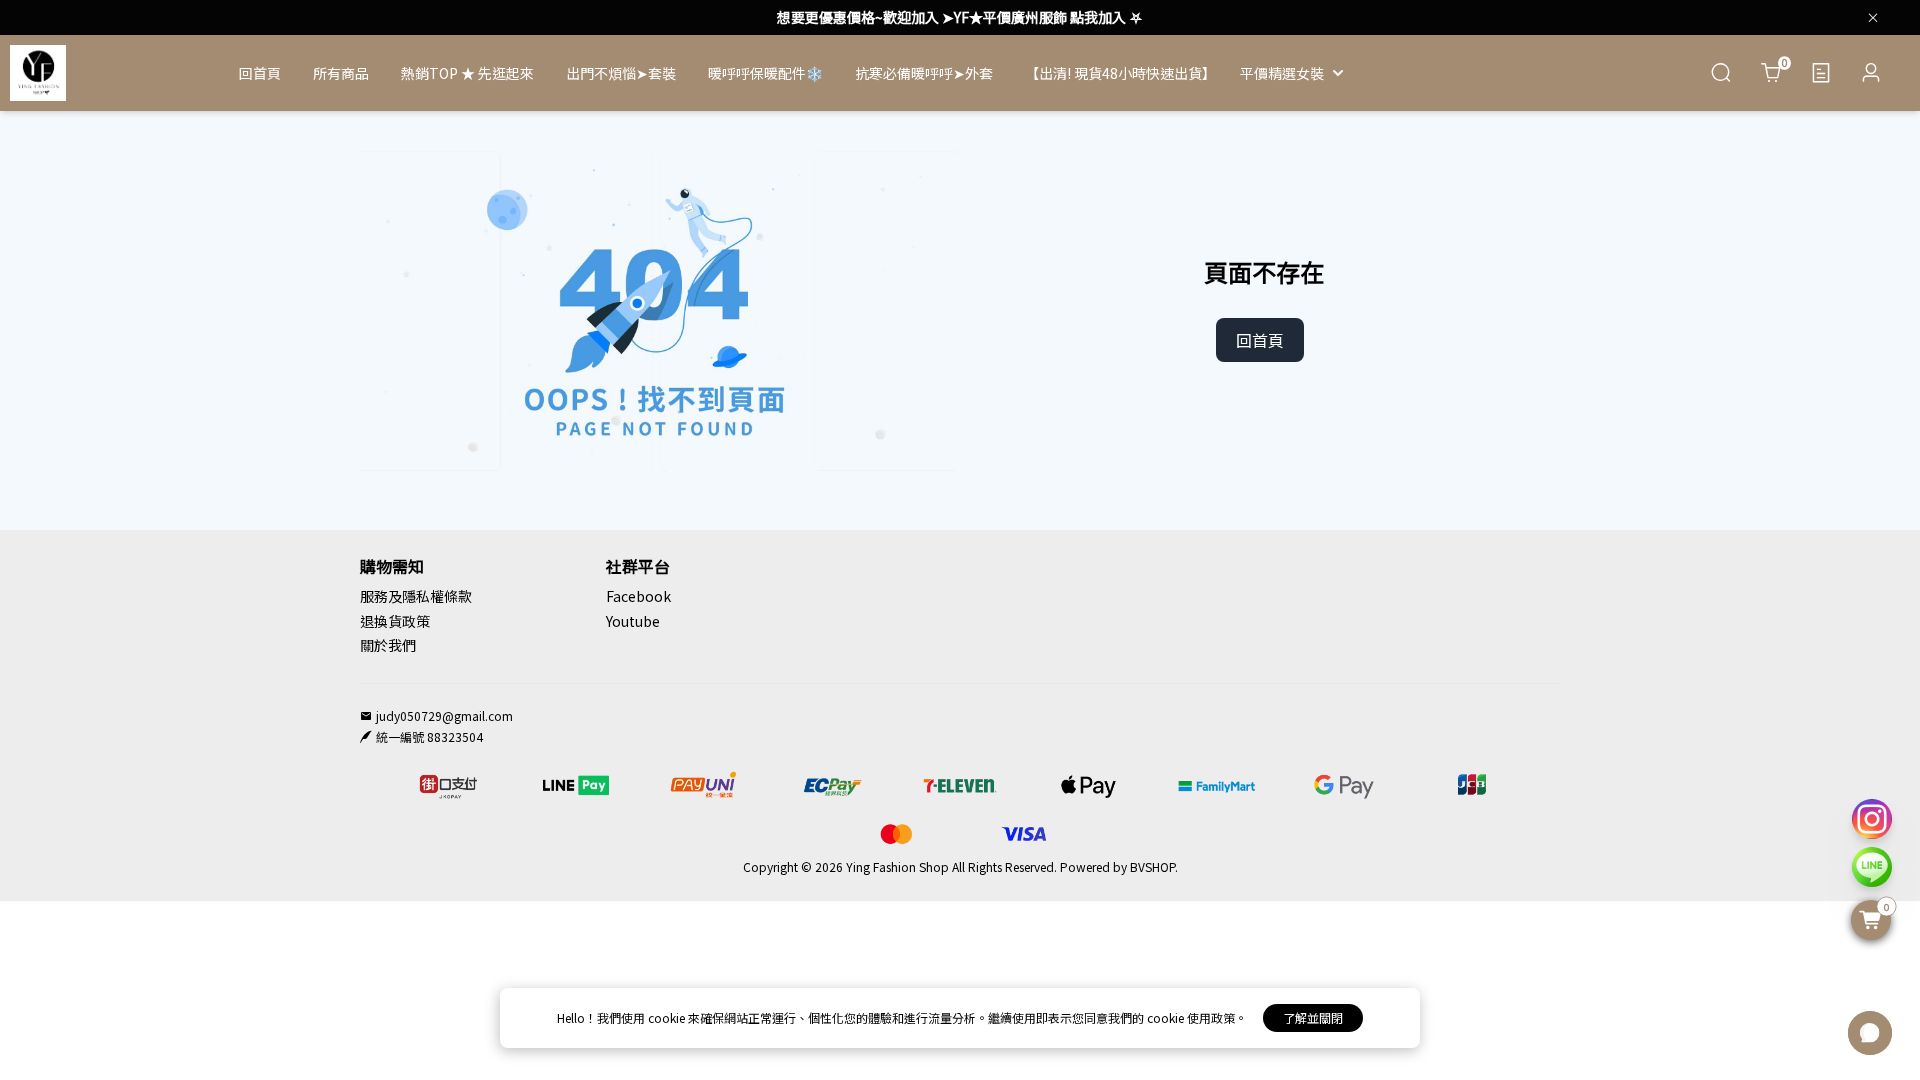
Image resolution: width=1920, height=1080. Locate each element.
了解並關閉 (1313, 1017)
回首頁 (1260, 340)
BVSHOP (1152, 866)
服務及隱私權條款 (416, 596)
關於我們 (388, 645)
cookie (668, 1017)
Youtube (633, 621)
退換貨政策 (395, 621)
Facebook (638, 596)
